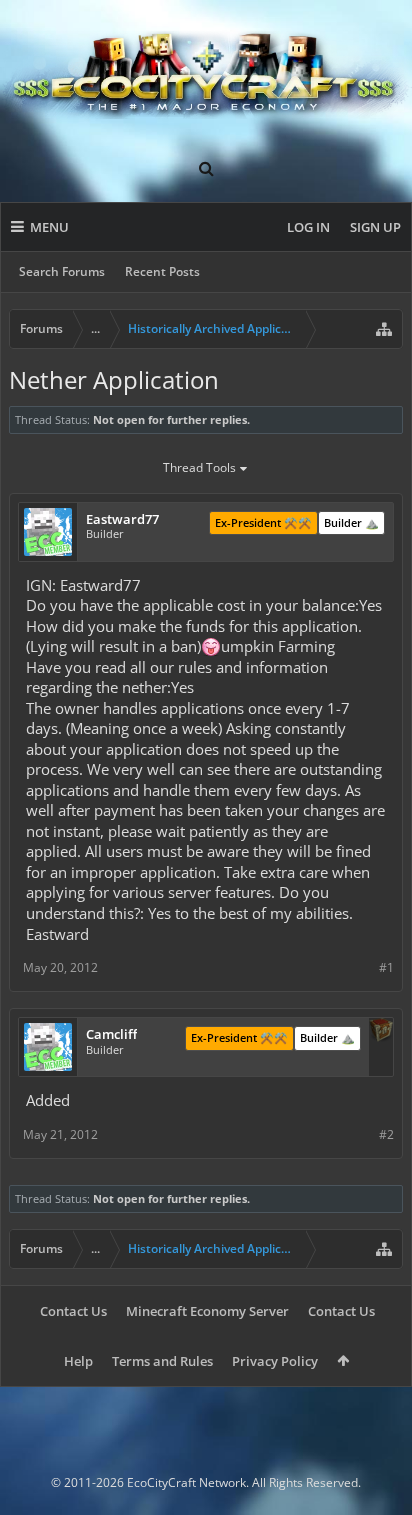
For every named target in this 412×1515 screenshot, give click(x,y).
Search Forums (62, 271)
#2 (386, 1134)
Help (78, 1361)
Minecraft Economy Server (207, 1311)
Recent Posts (162, 271)
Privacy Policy (275, 1361)
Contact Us (73, 1311)
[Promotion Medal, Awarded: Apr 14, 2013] (381, 1032)
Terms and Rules (162, 1361)
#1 (386, 967)
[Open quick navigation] (384, 329)
